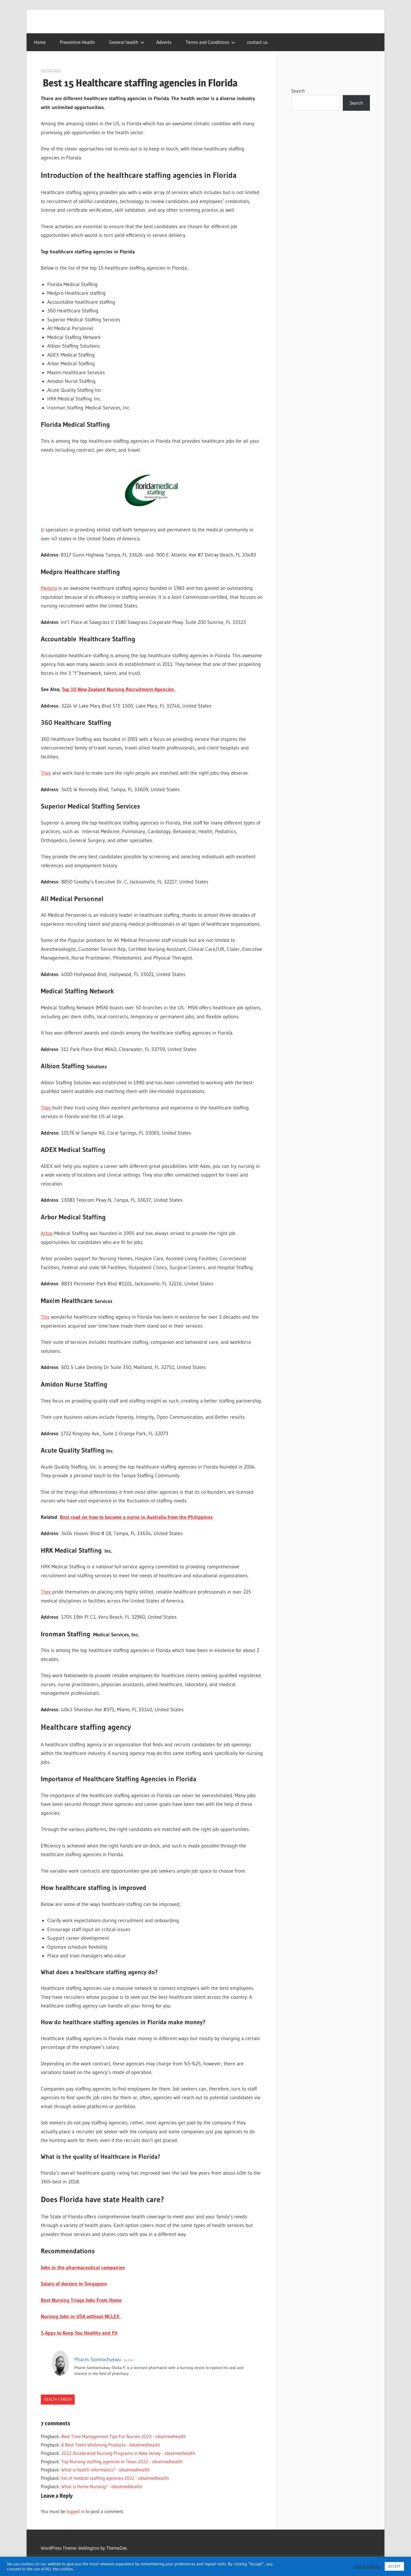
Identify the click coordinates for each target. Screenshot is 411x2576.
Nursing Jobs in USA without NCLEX (81, 2316)
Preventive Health (77, 42)
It (42, 530)
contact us (257, 42)
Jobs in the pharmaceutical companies (83, 2268)
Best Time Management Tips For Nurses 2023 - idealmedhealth (124, 2436)
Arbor (48, 1233)
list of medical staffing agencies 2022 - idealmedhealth (115, 2478)
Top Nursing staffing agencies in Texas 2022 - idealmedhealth (122, 2461)
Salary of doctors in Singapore (74, 2284)
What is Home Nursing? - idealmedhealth (102, 2486)
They (46, 773)
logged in (75, 2511)
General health (124, 42)
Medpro (49, 588)
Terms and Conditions (207, 42)
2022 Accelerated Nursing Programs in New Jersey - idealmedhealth (128, 2453)
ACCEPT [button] (394, 2566)
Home (40, 42)
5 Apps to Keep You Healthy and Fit (79, 2333)
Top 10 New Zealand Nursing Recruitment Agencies (119, 689)
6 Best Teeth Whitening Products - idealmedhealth (111, 2445)
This (45, 1317)
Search (298, 91)
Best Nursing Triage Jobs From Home (81, 2300)
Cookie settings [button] (367, 2566)
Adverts (164, 42)
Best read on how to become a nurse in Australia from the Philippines (136, 1517)
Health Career (58, 2399)
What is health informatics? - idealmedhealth (105, 2470)
